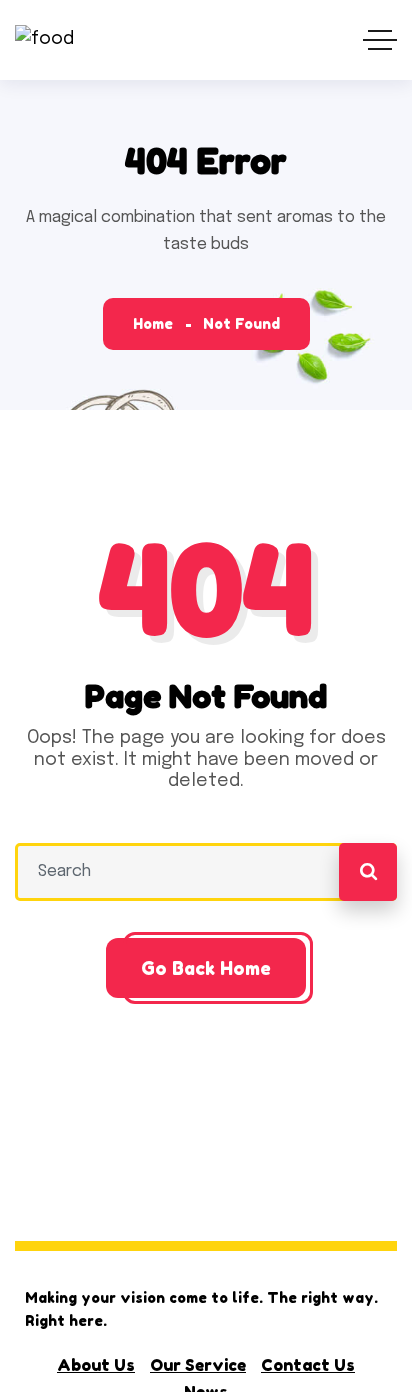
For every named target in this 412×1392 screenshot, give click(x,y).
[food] (44, 40)
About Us (96, 1365)
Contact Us (308, 1365)
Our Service (198, 1365)
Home (153, 323)
